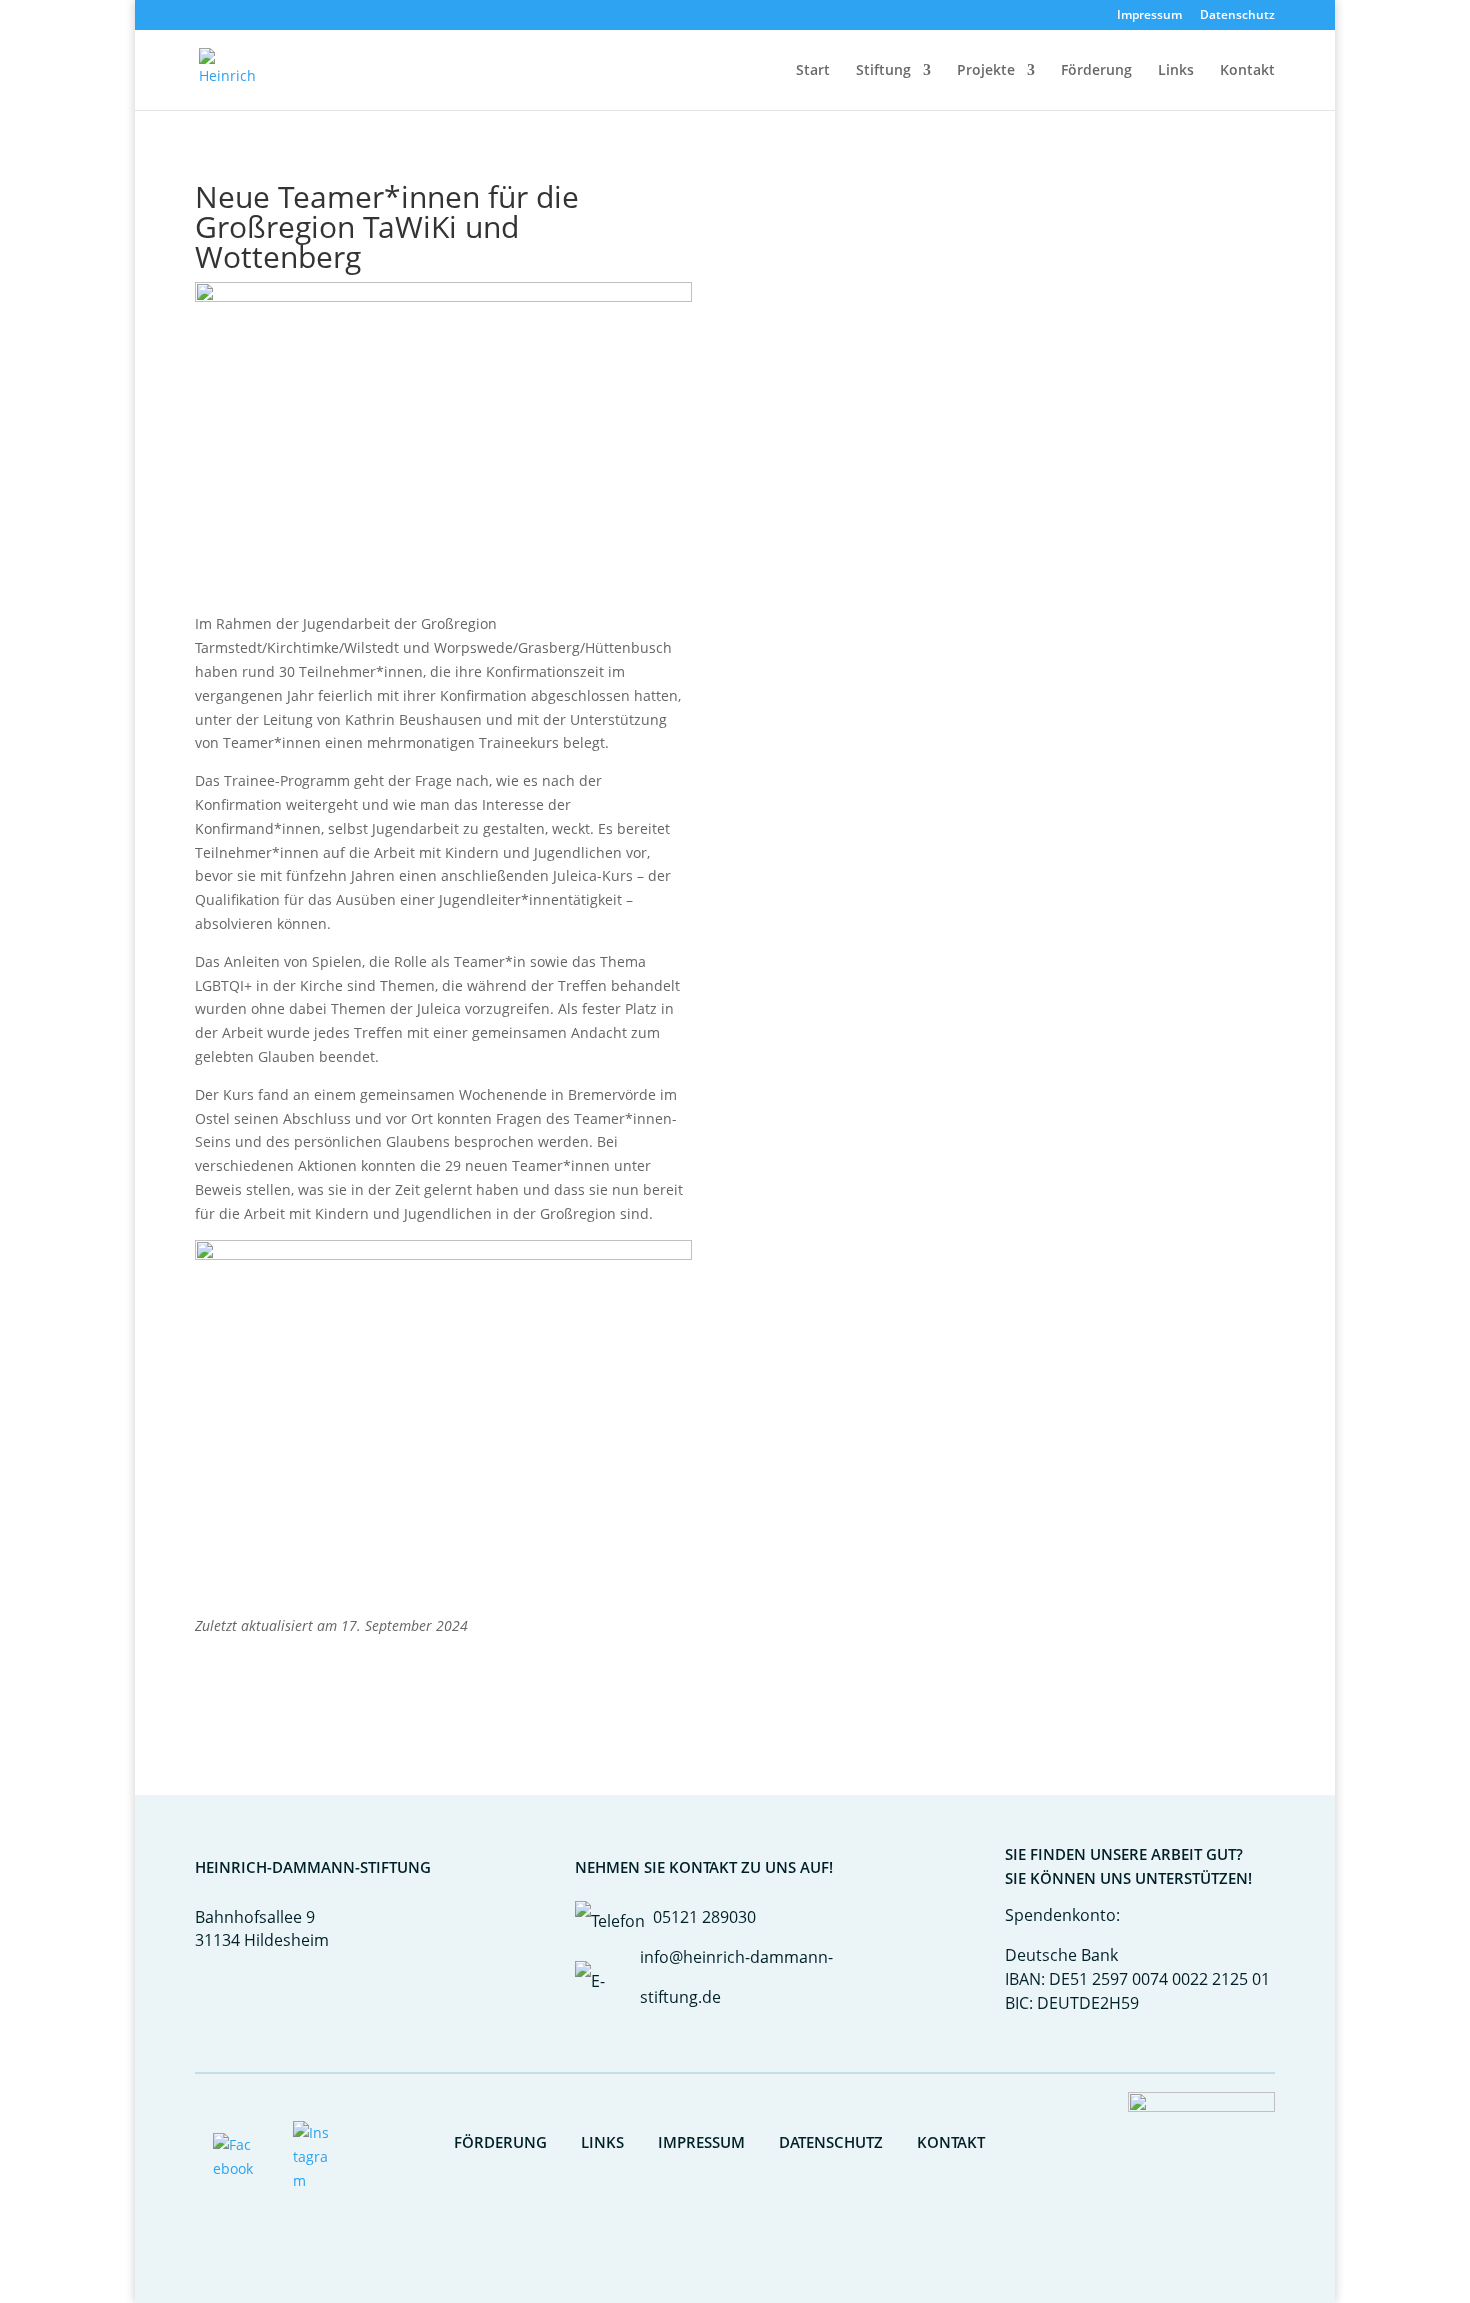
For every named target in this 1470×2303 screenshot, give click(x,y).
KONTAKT (951, 2142)
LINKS (602, 2142)
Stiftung (883, 71)
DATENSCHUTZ (831, 2142)
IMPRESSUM (701, 2142)
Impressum (1149, 16)
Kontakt (1247, 71)
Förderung (1096, 71)
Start (813, 71)
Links (1176, 71)
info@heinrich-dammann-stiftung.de (736, 1977)
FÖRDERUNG (500, 2142)
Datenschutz (1237, 16)
